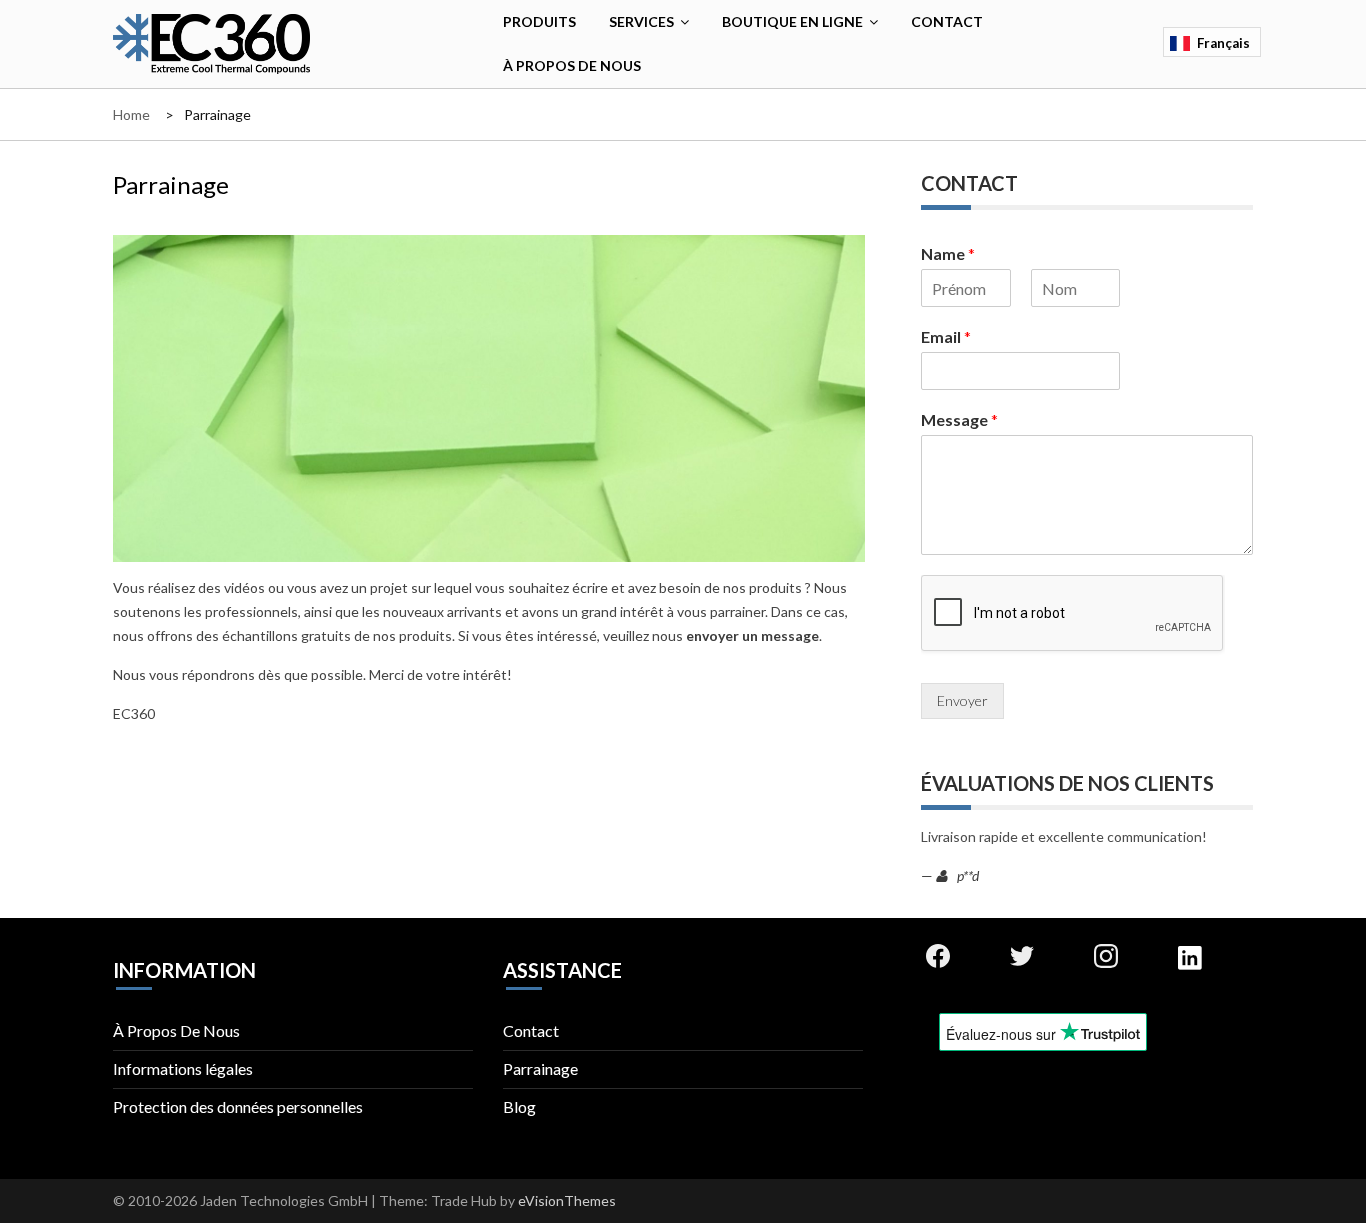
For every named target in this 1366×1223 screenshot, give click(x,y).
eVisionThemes (567, 1200)
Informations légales (183, 1068)
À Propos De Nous (176, 1030)
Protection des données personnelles (238, 1106)
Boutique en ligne (792, 21)
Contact (947, 21)
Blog (519, 1106)
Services (641, 21)
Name (948, 253)
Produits (539, 21)
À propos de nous (572, 65)
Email (946, 336)
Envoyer (962, 700)
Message (959, 419)
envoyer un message (752, 635)
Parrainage (540, 1068)
